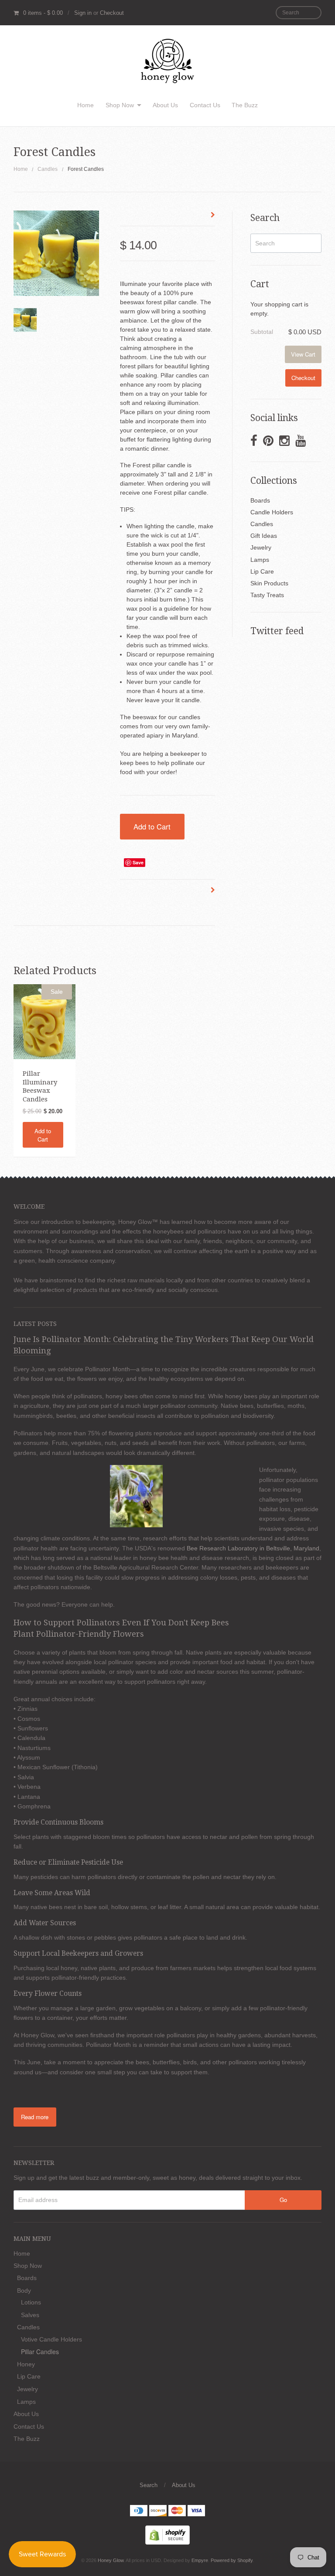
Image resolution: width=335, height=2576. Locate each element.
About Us (165, 105)
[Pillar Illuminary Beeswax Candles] (44, 1021)
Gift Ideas (264, 536)
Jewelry (261, 547)
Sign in (83, 13)
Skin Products (269, 583)
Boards (260, 500)
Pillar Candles (40, 2352)
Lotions (31, 2302)
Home (85, 105)
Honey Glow (111, 2560)
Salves (30, 2315)
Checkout (112, 13)
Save (138, 862)
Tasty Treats (267, 595)
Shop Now (120, 105)
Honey (26, 2364)
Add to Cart (152, 826)
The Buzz (245, 105)
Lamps (260, 560)
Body (24, 2291)
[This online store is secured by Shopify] (167, 2534)
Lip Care (262, 571)
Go (283, 2200)
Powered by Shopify (232, 2560)
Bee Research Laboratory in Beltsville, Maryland (252, 1548)
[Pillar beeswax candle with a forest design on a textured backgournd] (25, 320)
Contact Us (205, 105)
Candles (48, 169)
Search (149, 2485)
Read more (35, 2117)
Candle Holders (272, 512)
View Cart (303, 354)
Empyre (200, 2560)
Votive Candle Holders (51, 2339)
